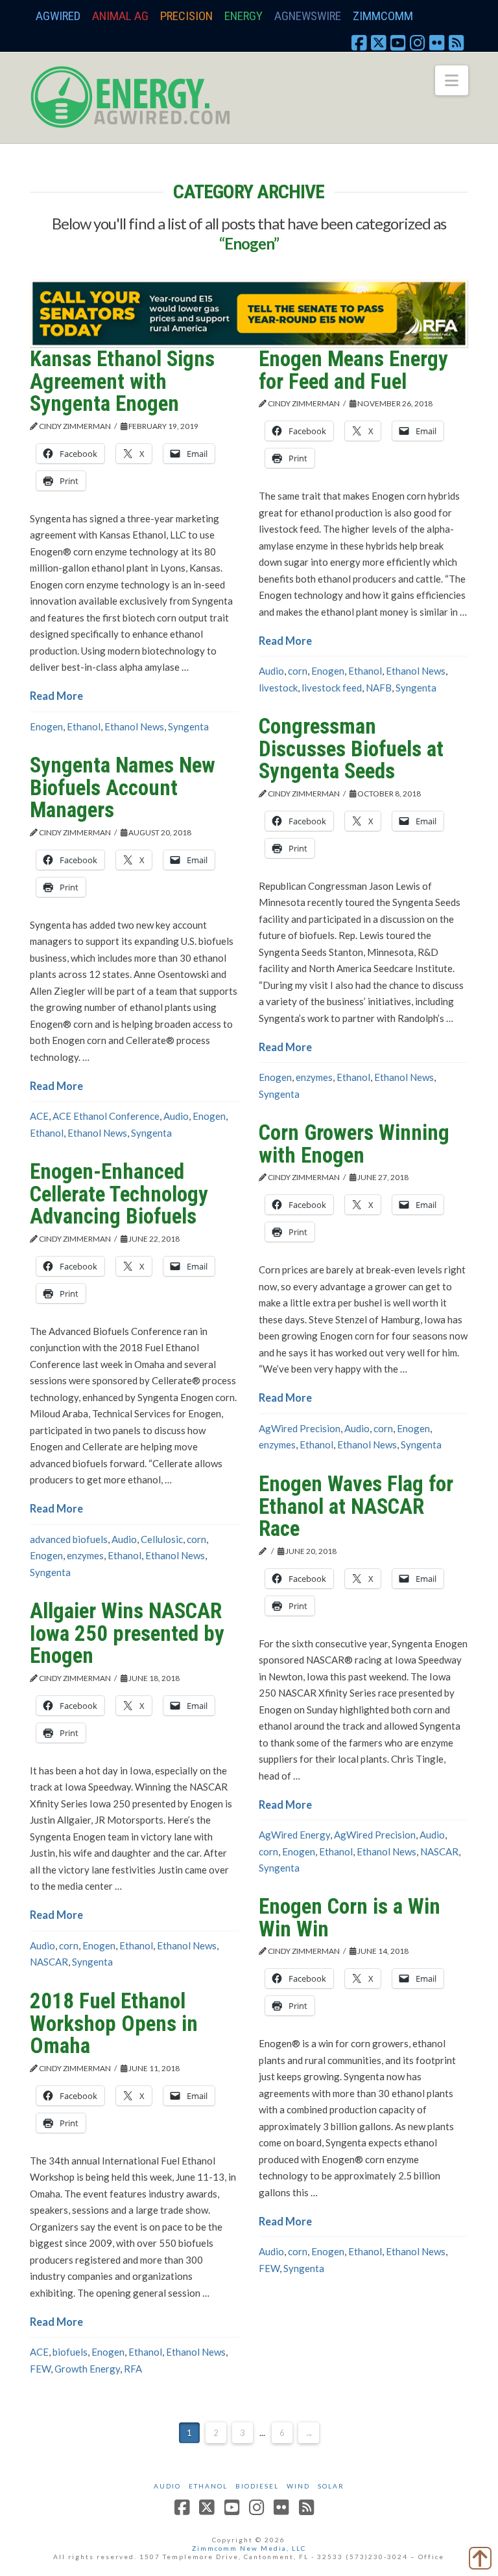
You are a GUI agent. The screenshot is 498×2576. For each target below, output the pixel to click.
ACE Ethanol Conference (106, 1116)
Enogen (46, 726)
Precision (186, 16)
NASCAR (439, 1851)
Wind (298, 2486)
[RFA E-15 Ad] (249, 312)
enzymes (314, 1077)
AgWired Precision (300, 1428)
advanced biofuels (69, 1539)
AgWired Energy (294, 1835)
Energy (243, 16)
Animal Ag (120, 16)
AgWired (58, 16)
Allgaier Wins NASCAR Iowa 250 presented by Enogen (127, 1633)
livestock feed (332, 688)
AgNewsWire (308, 16)
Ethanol (84, 726)
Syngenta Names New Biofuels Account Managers (123, 787)
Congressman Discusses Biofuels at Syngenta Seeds (351, 748)
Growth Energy (87, 2369)
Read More (56, 696)
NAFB (379, 688)
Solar (331, 2486)
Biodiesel (257, 2486)
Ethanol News (134, 726)
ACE (39, 1116)
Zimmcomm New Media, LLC (249, 2548)
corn (298, 671)
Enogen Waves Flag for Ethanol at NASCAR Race (356, 1506)
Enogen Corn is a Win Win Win (350, 1918)
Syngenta (188, 726)
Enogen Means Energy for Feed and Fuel (353, 370)
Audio (271, 671)
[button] (452, 80)
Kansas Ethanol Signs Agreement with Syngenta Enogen (122, 381)
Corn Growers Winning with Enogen (354, 1144)
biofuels (70, 2352)
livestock (278, 688)
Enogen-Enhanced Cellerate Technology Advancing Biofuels (119, 1194)
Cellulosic (162, 1539)
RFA (133, 2369)
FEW (269, 2268)
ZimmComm (383, 16)
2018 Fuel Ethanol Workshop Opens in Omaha (114, 2023)
